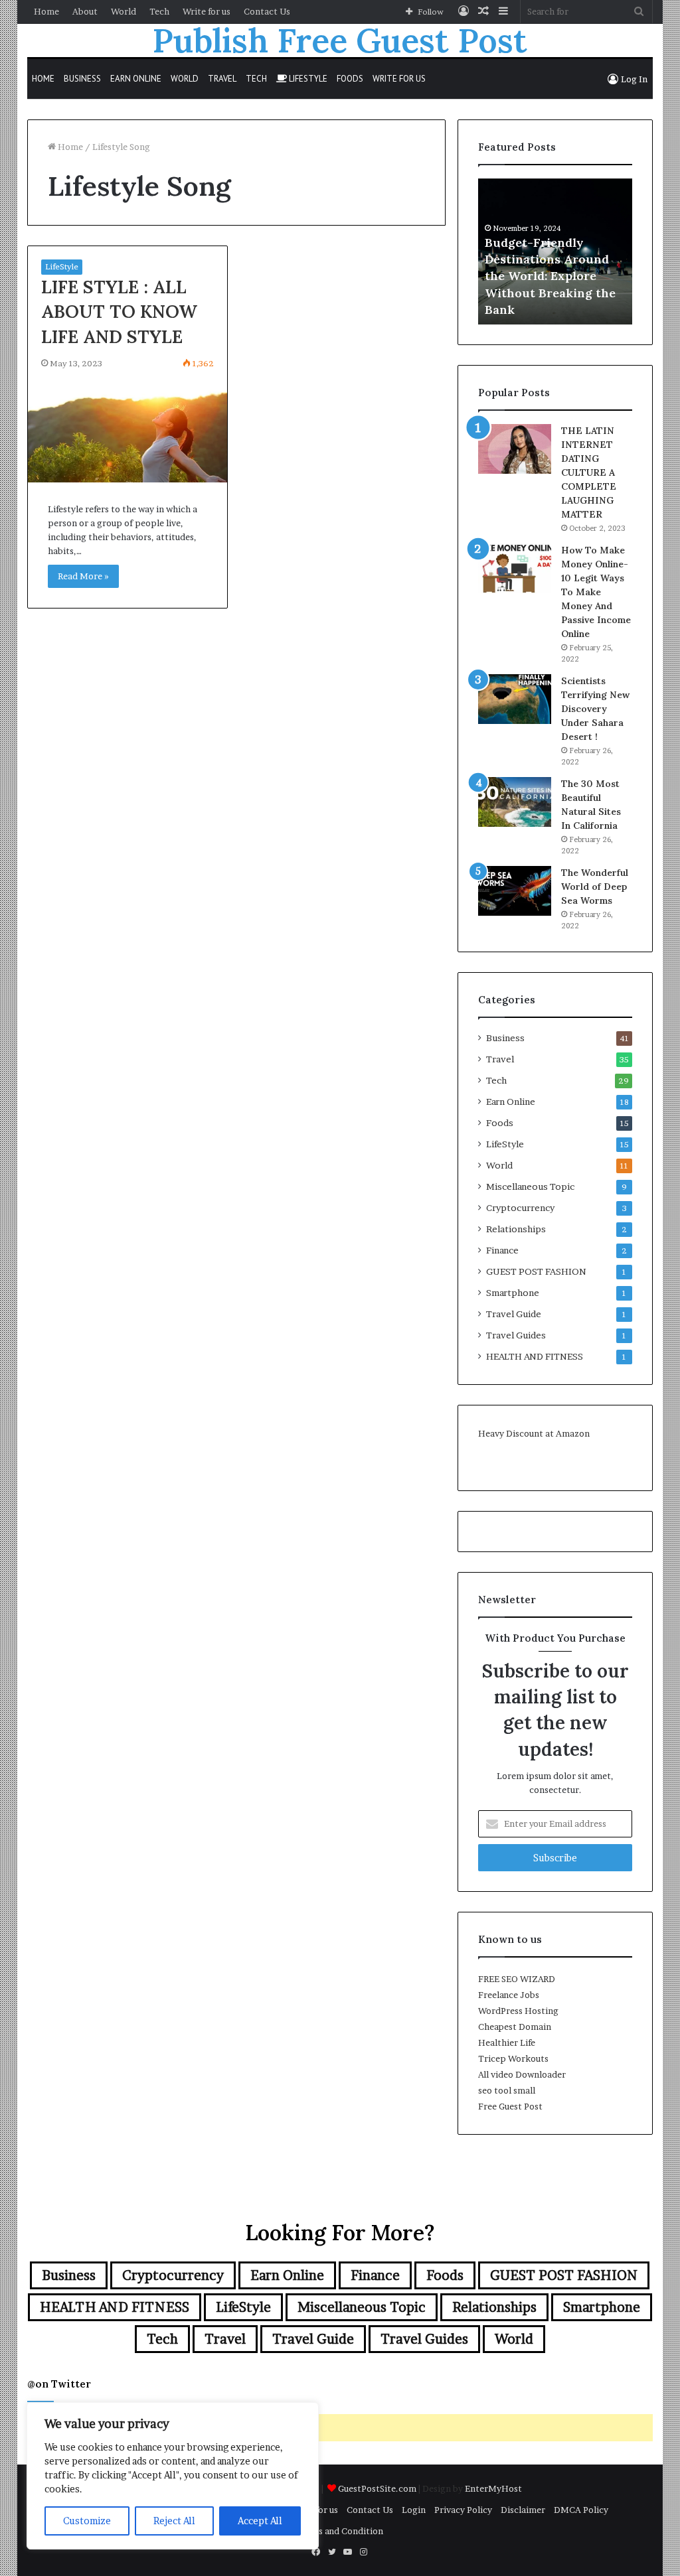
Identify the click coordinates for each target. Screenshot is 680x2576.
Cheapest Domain (515, 2027)
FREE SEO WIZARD (517, 1979)
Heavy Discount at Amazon (534, 1433)
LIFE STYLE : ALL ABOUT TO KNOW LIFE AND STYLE (119, 312)
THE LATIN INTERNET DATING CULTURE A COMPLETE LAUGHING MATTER (589, 472)
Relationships (516, 1229)
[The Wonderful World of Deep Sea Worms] (515, 891)
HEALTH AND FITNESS (535, 1356)
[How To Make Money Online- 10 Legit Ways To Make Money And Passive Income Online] (515, 568)
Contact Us (267, 11)
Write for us (207, 11)
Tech (159, 11)
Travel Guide (514, 1314)
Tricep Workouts (513, 2058)
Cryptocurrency (520, 1208)
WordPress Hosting (518, 2011)
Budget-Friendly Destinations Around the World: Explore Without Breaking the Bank (550, 276)
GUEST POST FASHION (536, 1271)
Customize (87, 2521)
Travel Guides (516, 1335)
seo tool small (507, 2090)
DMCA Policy (581, 2510)
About (85, 11)
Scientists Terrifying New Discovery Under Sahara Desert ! (595, 709)
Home (46, 11)
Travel (222, 79)
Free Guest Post (510, 2106)
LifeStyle (307, 79)
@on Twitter (59, 2384)
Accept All (260, 2521)
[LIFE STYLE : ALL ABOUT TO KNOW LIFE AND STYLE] (128, 430)
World (124, 11)
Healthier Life (507, 2042)
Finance (502, 1250)
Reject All (174, 2521)
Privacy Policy (463, 2510)
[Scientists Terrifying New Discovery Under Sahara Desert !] (515, 699)
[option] (555, 251)
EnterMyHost (493, 2488)
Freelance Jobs (509, 1995)
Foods (350, 79)
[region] (173, 2476)
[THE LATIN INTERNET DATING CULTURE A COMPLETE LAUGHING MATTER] (515, 449)
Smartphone (513, 1293)
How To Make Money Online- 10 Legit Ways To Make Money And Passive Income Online (596, 592)
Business (82, 79)
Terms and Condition (340, 2531)
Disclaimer (523, 2510)
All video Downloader (522, 2074)
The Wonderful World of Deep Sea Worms (595, 887)
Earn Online (136, 79)
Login (414, 2510)
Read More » (83, 576)
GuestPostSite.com (377, 2488)
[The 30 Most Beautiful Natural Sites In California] (515, 802)
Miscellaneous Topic (530, 1186)
